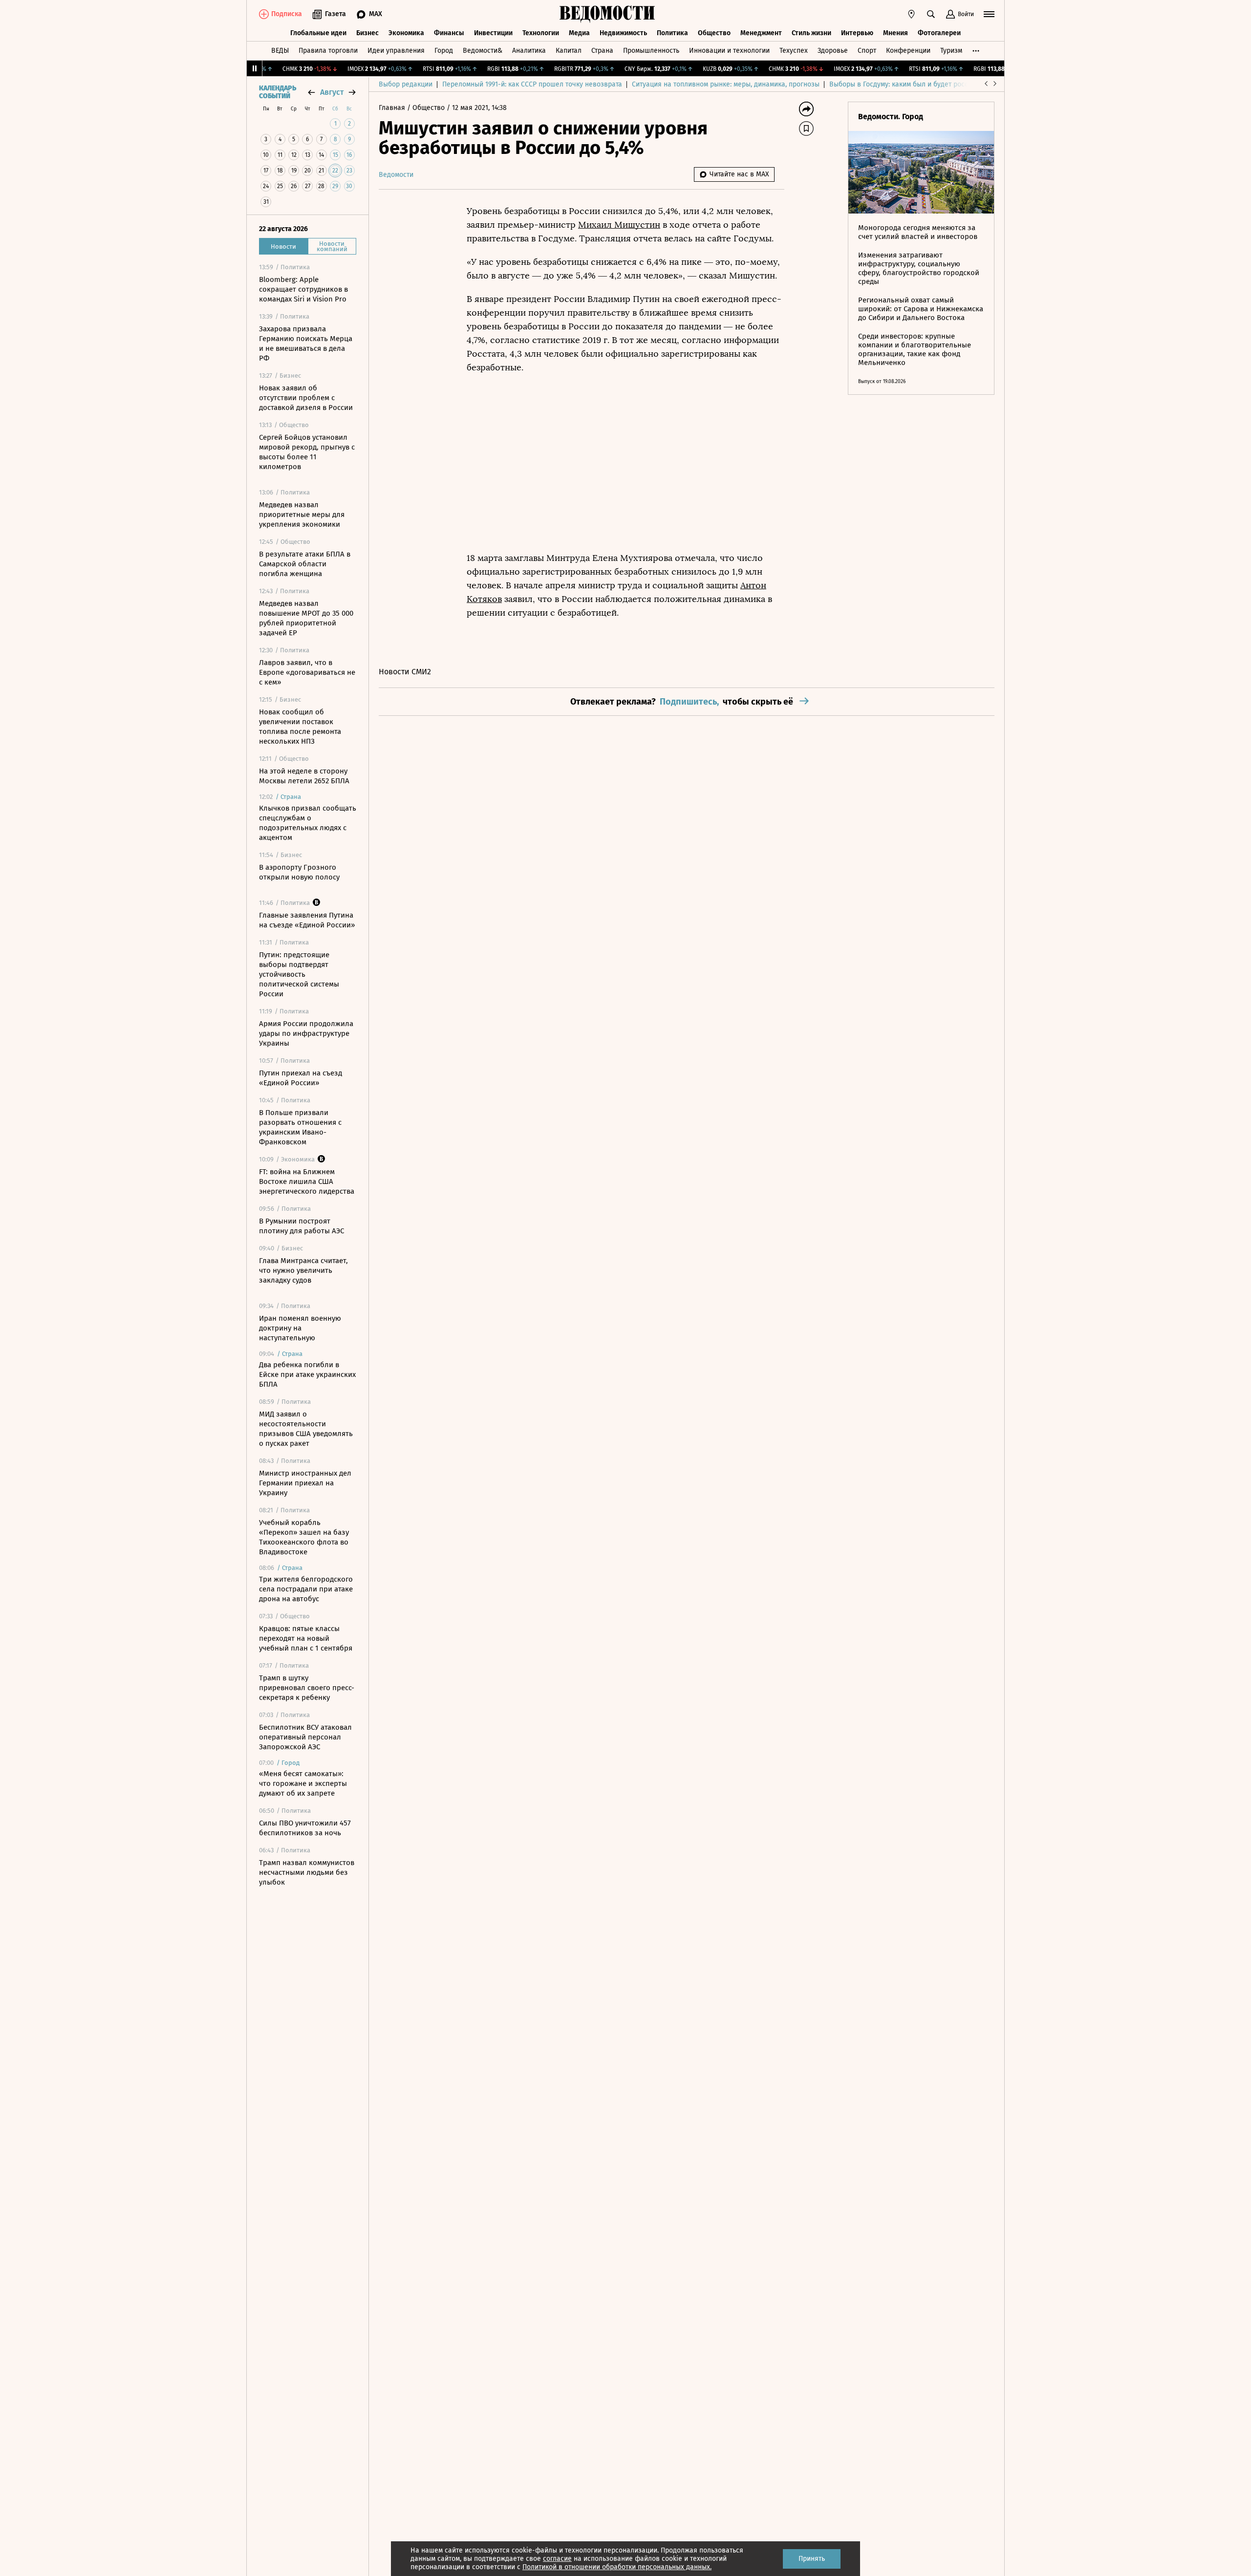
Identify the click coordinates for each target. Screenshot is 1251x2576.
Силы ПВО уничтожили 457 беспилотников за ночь (305, 1828)
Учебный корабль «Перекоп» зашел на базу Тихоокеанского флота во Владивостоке (304, 1537)
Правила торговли (328, 51)
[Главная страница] (607, 14)
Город (444, 51)
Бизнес (367, 33)
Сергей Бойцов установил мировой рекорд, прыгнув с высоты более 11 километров (307, 452)
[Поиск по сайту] (931, 14)
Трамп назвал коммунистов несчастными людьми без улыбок (307, 1872)
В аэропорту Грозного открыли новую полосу (299, 872)
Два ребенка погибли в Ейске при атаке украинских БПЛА (307, 1374)
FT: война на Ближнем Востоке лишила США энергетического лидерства (307, 1181)
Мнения (895, 33)
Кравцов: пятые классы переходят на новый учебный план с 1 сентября (306, 1638)
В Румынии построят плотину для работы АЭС (302, 1226)
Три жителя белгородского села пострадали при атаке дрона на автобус (306, 1589)
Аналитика (529, 51)
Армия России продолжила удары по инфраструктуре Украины (306, 1033)
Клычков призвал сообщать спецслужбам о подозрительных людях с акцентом (308, 823)
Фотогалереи (939, 33)
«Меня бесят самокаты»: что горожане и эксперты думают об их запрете (303, 1783)
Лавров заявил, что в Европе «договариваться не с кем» (307, 672)
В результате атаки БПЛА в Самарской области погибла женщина (305, 564)
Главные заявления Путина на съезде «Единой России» (307, 920)
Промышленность (651, 51)
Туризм (951, 51)
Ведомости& (483, 51)
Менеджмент (761, 33)
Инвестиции (493, 33)
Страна (602, 51)
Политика (672, 33)
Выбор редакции (406, 84)
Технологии (541, 33)
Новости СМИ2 (405, 672)
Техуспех (794, 51)
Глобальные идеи (318, 33)
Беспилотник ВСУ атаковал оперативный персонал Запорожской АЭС (305, 1737)
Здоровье (833, 51)
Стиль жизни (811, 33)
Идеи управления (396, 51)
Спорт (867, 51)
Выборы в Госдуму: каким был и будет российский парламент (928, 84)
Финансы (449, 33)
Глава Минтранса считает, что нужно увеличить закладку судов (303, 1270)
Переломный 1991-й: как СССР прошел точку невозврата (532, 84)
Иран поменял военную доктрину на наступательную (300, 1328)
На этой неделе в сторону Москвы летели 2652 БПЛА (304, 776)
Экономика (406, 33)
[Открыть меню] (989, 14)
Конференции (908, 51)
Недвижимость (623, 33)
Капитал (569, 51)
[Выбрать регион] (911, 14)
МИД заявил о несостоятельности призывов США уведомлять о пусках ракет (306, 1429)
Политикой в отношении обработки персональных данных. (617, 2567)
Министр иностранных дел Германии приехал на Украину (305, 1483)
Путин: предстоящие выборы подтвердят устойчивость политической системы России (299, 974)
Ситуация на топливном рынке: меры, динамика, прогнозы (726, 84)
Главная (393, 108)
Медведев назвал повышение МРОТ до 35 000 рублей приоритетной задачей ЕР (306, 618)
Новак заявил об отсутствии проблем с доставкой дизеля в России (306, 398)
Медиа (579, 33)
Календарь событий (278, 92)
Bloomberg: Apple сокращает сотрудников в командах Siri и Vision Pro (303, 289)
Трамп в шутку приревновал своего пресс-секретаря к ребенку (307, 1688)
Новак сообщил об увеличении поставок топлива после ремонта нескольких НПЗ (300, 727)
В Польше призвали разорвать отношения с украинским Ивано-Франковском (300, 1127)
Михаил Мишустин (619, 225)
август (332, 92)
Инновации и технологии (729, 51)
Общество (714, 33)
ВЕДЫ (280, 51)
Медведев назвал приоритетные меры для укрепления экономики (302, 515)
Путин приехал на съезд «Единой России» (301, 1078)
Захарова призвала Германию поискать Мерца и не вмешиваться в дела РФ (306, 343)
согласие (557, 2559)
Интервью (857, 33)
